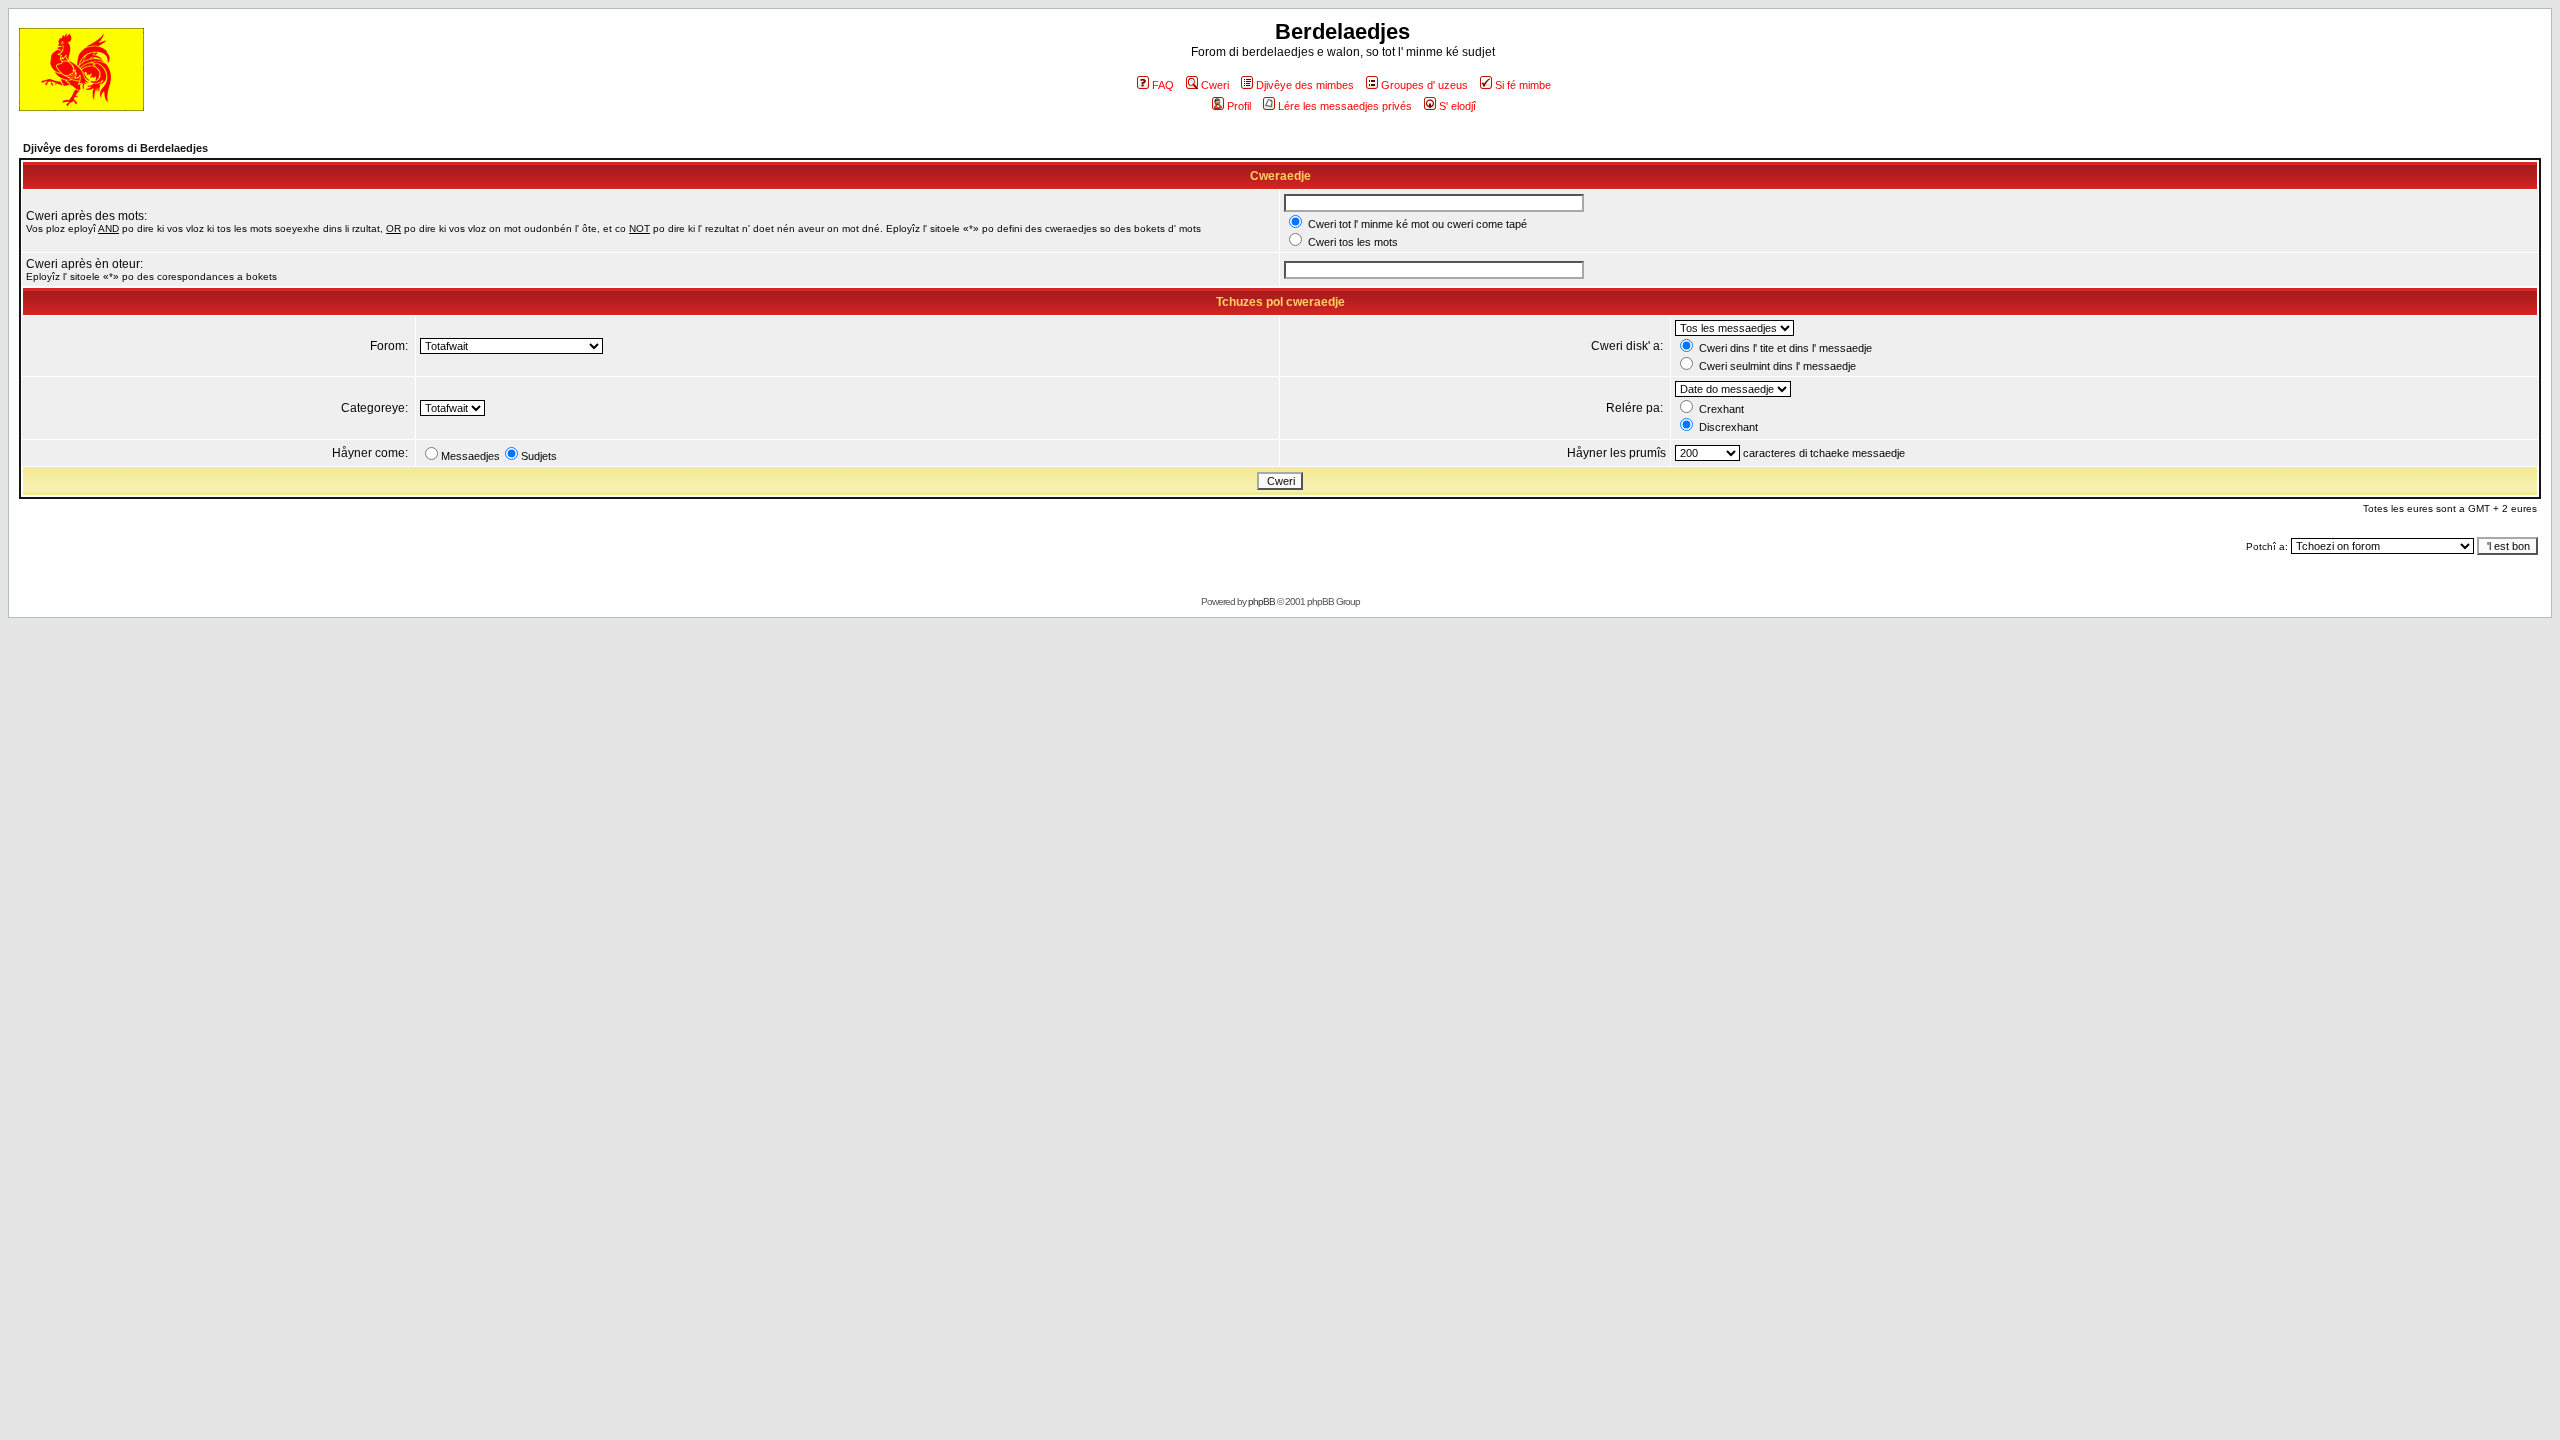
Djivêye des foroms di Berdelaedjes (115, 148)
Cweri (1215, 85)
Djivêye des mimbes (1305, 85)
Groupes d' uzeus (1424, 85)
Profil (1239, 106)
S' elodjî (1457, 106)
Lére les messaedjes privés (1345, 106)
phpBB (1261, 601)
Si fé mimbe (1523, 85)
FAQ (1163, 85)
